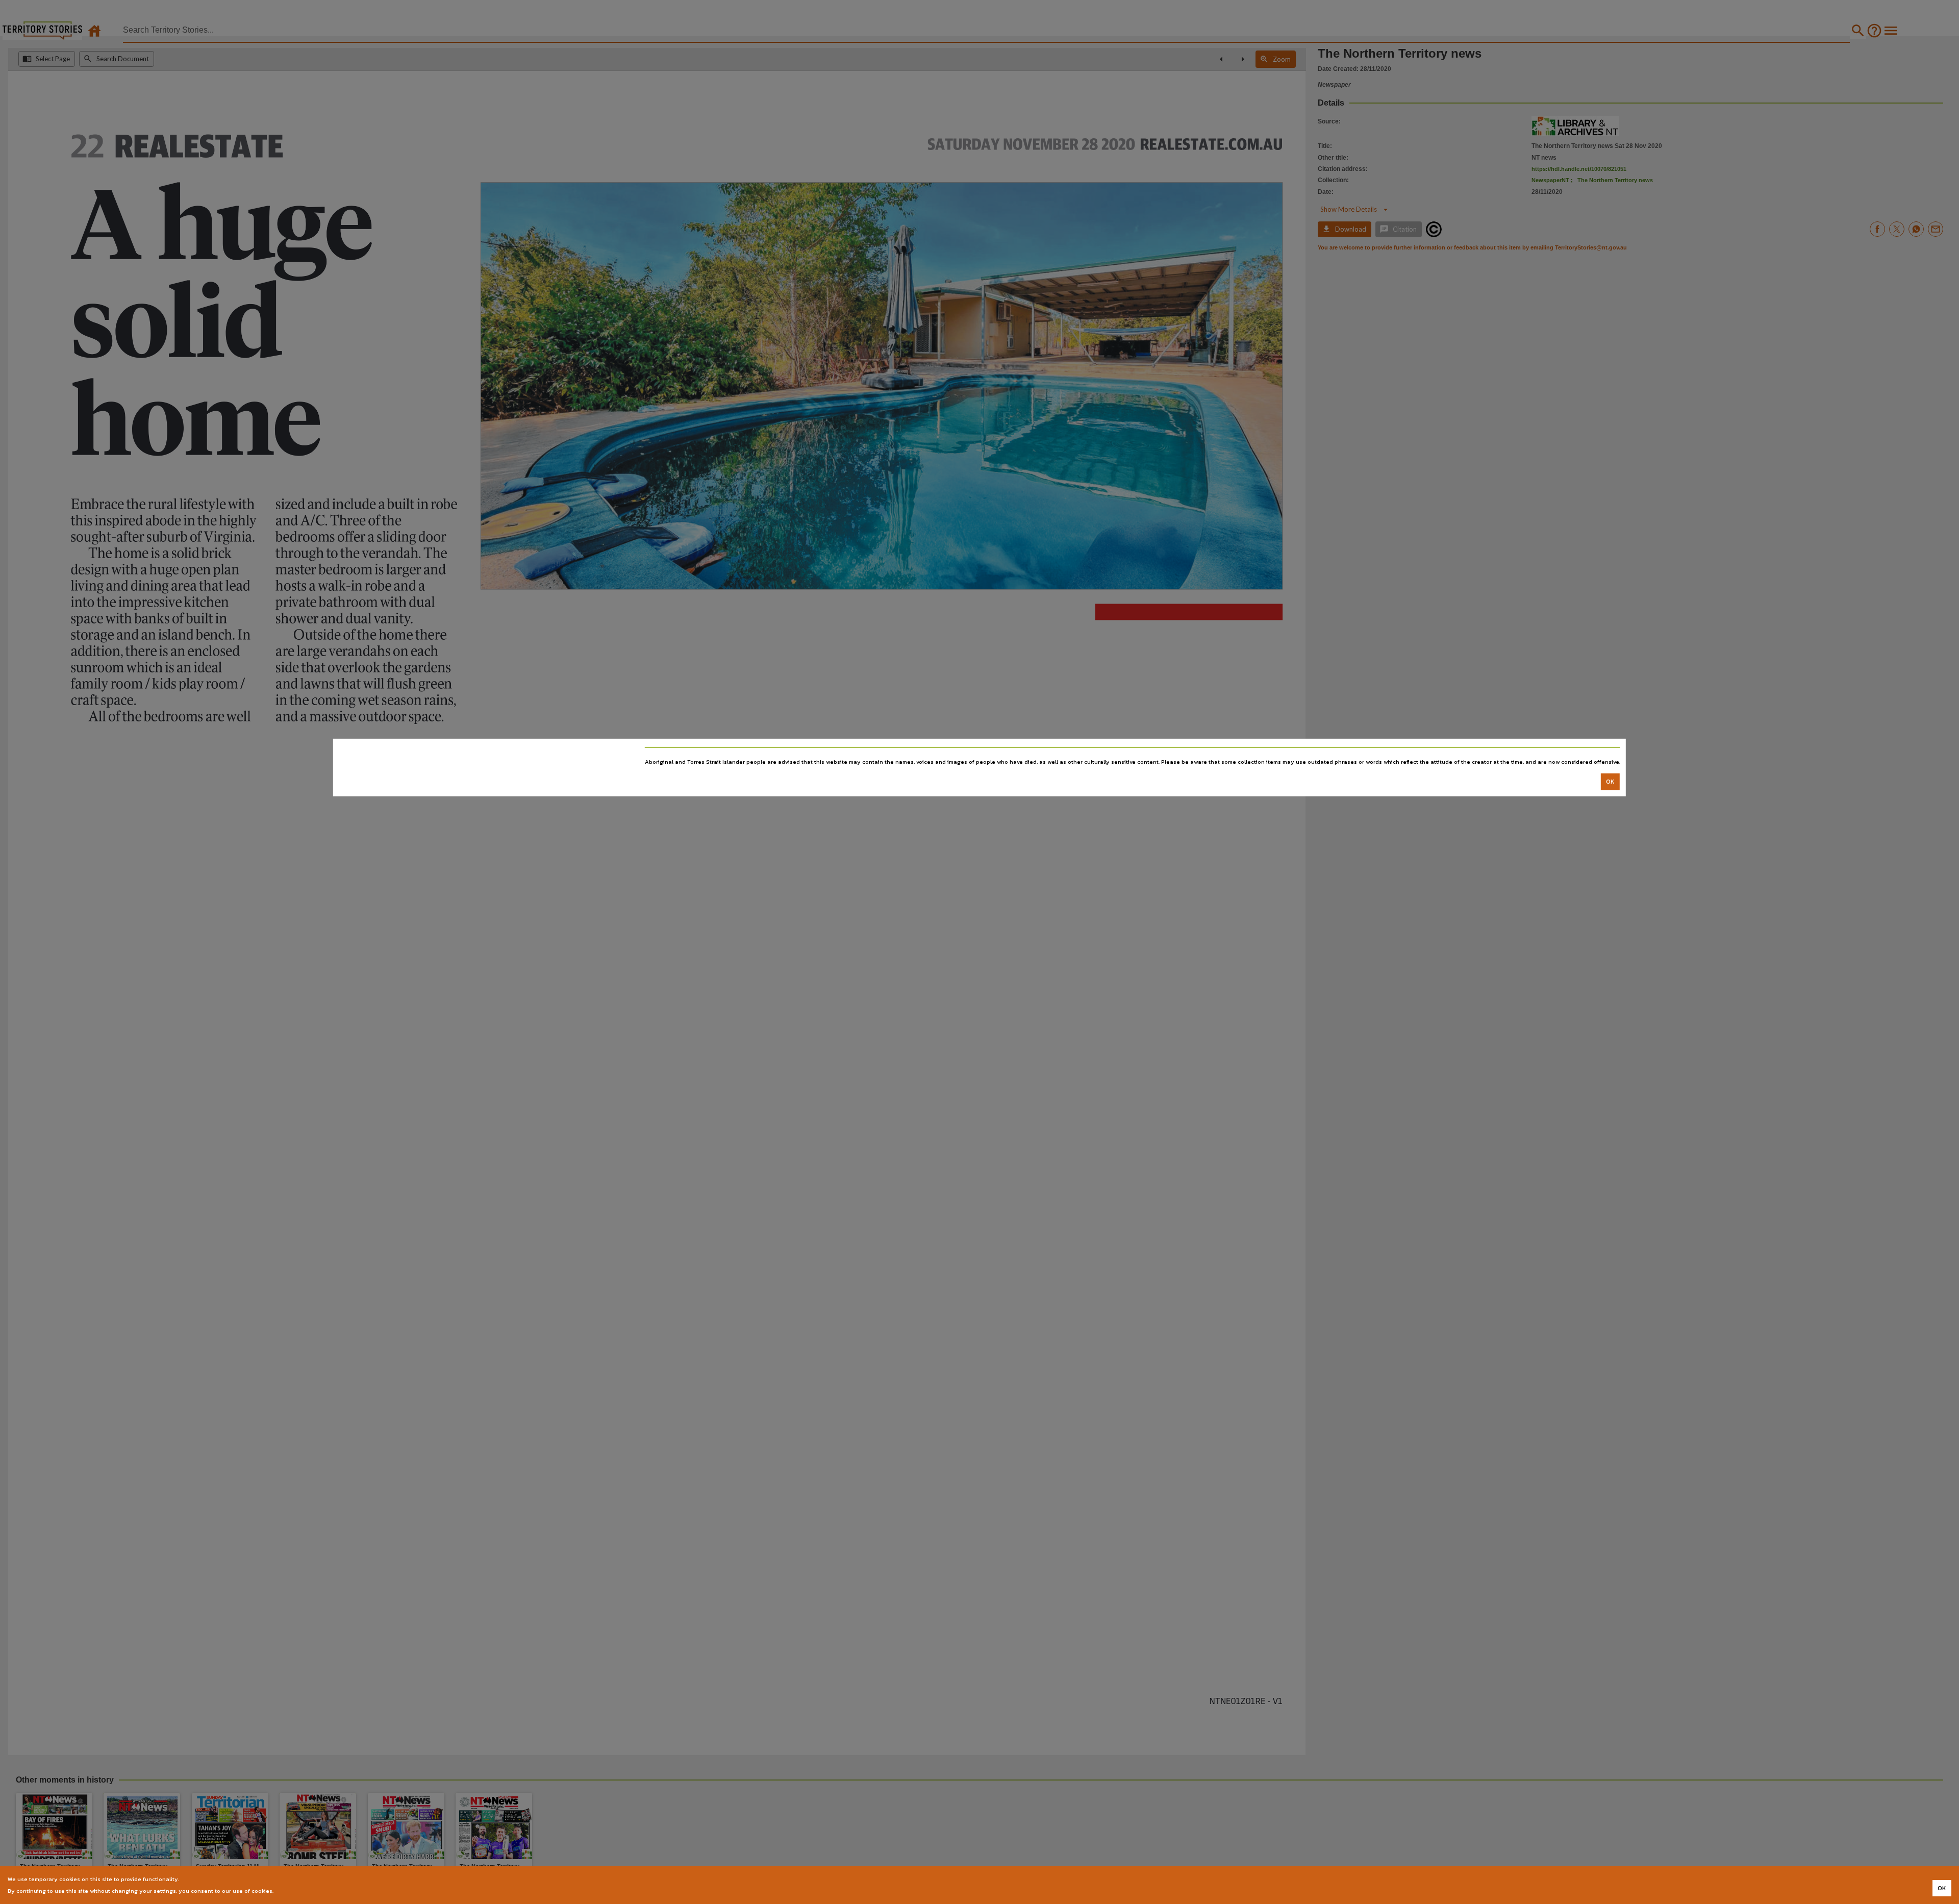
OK (1610, 782)
